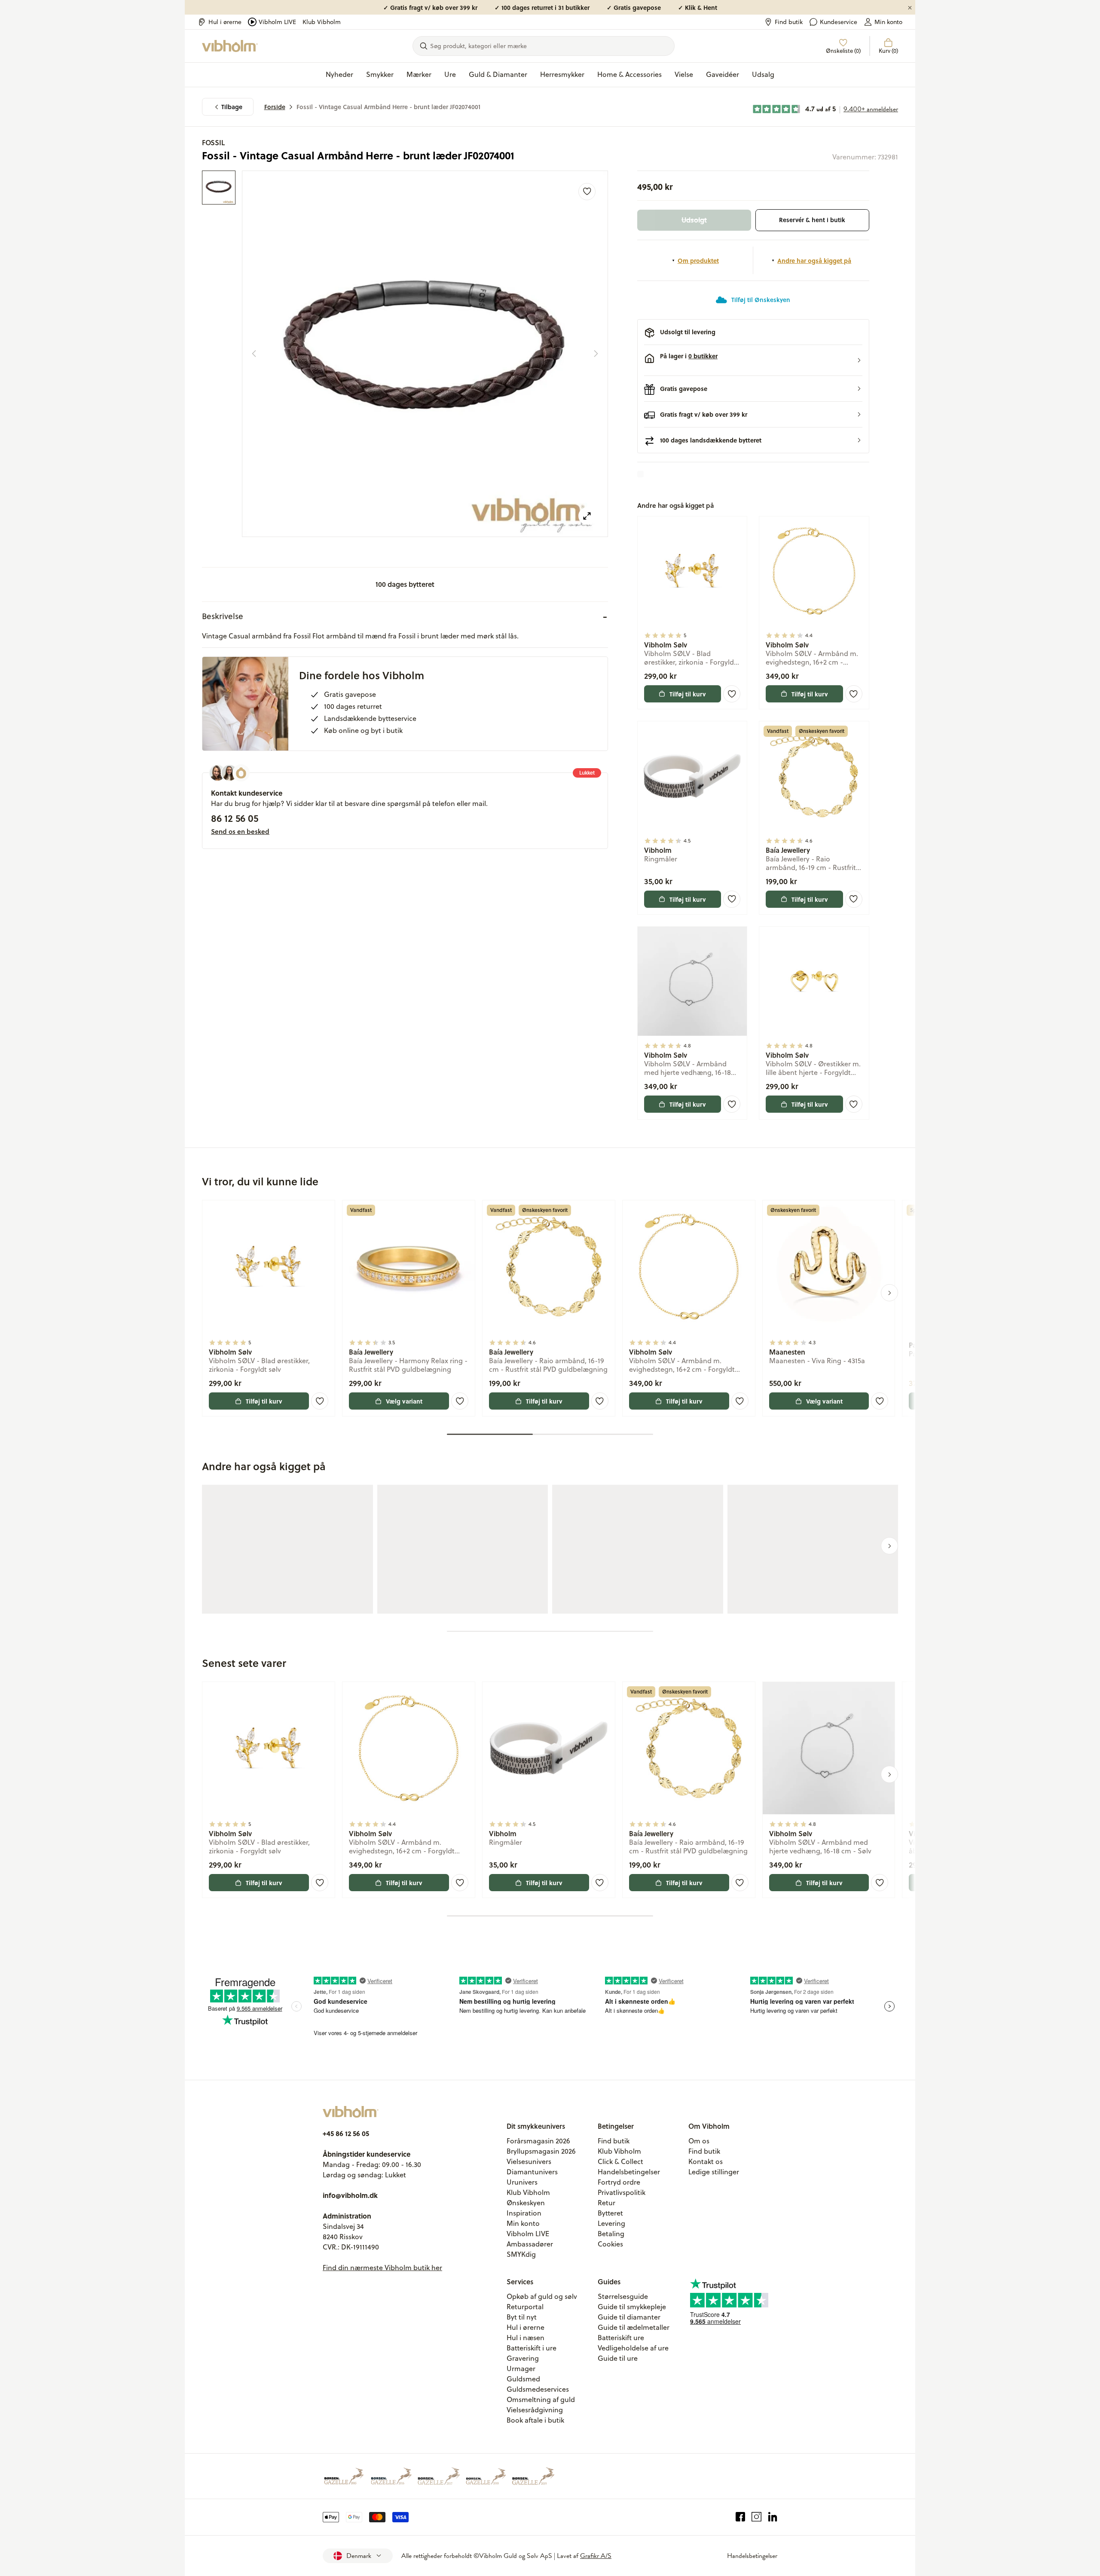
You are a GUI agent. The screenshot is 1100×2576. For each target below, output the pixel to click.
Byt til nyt (522, 2317)
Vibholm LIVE (277, 22)
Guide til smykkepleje (632, 2307)
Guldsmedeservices (538, 2389)
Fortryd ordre (619, 2182)
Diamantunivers (532, 2172)
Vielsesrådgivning (535, 2410)
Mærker (419, 74)
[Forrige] (254, 354)
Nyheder (339, 74)
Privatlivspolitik (622, 2192)
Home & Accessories (629, 74)
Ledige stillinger (714, 2172)
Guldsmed (523, 2379)
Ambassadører (530, 2244)
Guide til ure (618, 2358)
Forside (275, 107)
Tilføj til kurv (688, 694)
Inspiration (524, 2213)
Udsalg (763, 74)
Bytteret (610, 2213)
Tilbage (232, 107)
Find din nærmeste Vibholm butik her (382, 2268)
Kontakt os (706, 2161)
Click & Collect (620, 2161)
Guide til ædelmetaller (634, 2327)
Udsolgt (694, 220)
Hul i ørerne (225, 22)
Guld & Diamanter (498, 74)
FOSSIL (213, 142)
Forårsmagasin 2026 (538, 2141)
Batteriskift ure (621, 2338)
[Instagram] (756, 2517)
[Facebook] (741, 2517)
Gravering (523, 2358)
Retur (607, 2203)
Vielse (684, 74)
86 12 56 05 (235, 818)
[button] (753, 360)
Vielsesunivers (529, 2161)
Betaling (611, 2234)
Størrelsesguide (623, 2296)
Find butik (789, 22)
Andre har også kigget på (814, 260)
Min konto (888, 22)
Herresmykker (562, 74)
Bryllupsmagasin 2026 (541, 2151)
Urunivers (522, 2182)
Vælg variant (404, 1401)
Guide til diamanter (629, 2317)
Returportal (525, 2307)
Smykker (380, 74)
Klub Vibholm (322, 22)
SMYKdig (521, 2254)
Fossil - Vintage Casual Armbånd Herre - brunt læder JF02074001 (388, 107)
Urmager (521, 2368)
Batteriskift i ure (532, 2348)
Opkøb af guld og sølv (542, 2296)
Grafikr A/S (596, 2556)
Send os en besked (240, 831)
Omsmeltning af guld (541, 2399)
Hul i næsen (526, 2338)
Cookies (610, 2244)
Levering (611, 2223)
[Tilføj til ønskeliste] (587, 192)
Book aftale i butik (535, 2420)
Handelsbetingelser (629, 2172)
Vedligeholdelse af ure (633, 2348)
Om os (699, 2141)
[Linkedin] (773, 2517)
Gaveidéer (723, 74)
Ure (450, 74)
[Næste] (596, 354)
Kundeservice (839, 22)
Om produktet (698, 260)
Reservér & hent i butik (812, 220)
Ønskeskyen (526, 2203)
